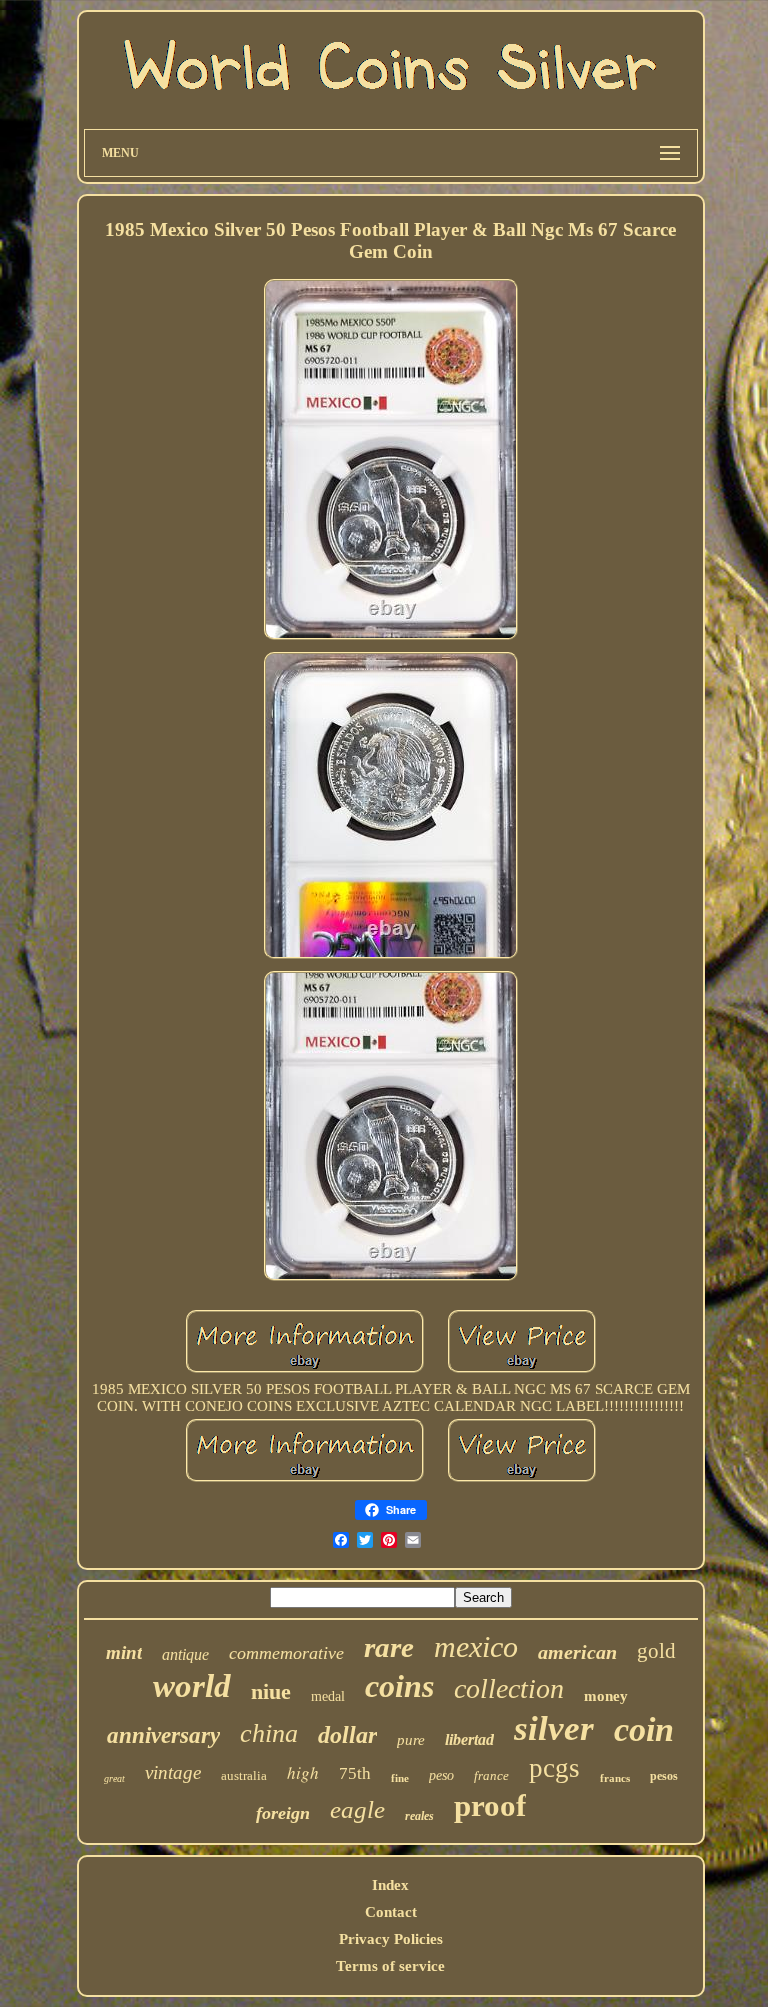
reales (419, 1816)
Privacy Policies (391, 1939)
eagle (357, 1809)
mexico (476, 1646)
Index (390, 1885)
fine (400, 1778)
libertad (469, 1739)
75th (355, 1773)
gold (656, 1651)
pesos (664, 1776)
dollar (347, 1735)
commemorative (286, 1653)
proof (490, 1805)
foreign (283, 1813)
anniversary (163, 1735)
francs (615, 1778)
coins (399, 1686)
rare (389, 1647)
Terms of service (390, 1966)
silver (554, 1728)
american (577, 1652)
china (269, 1733)
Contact (391, 1912)
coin (644, 1729)
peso (441, 1775)
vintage (173, 1772)
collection (509, 1688)
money (606, 1696)
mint (124, 1652)
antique (185, 1654)
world (192, 1686)
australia (244, 1775)
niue (271, 1691)
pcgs (554, 1768)
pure (411, 1740)
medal (328, 1696)
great (114, 1778)
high (303, 1772)
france (491, 1775)
